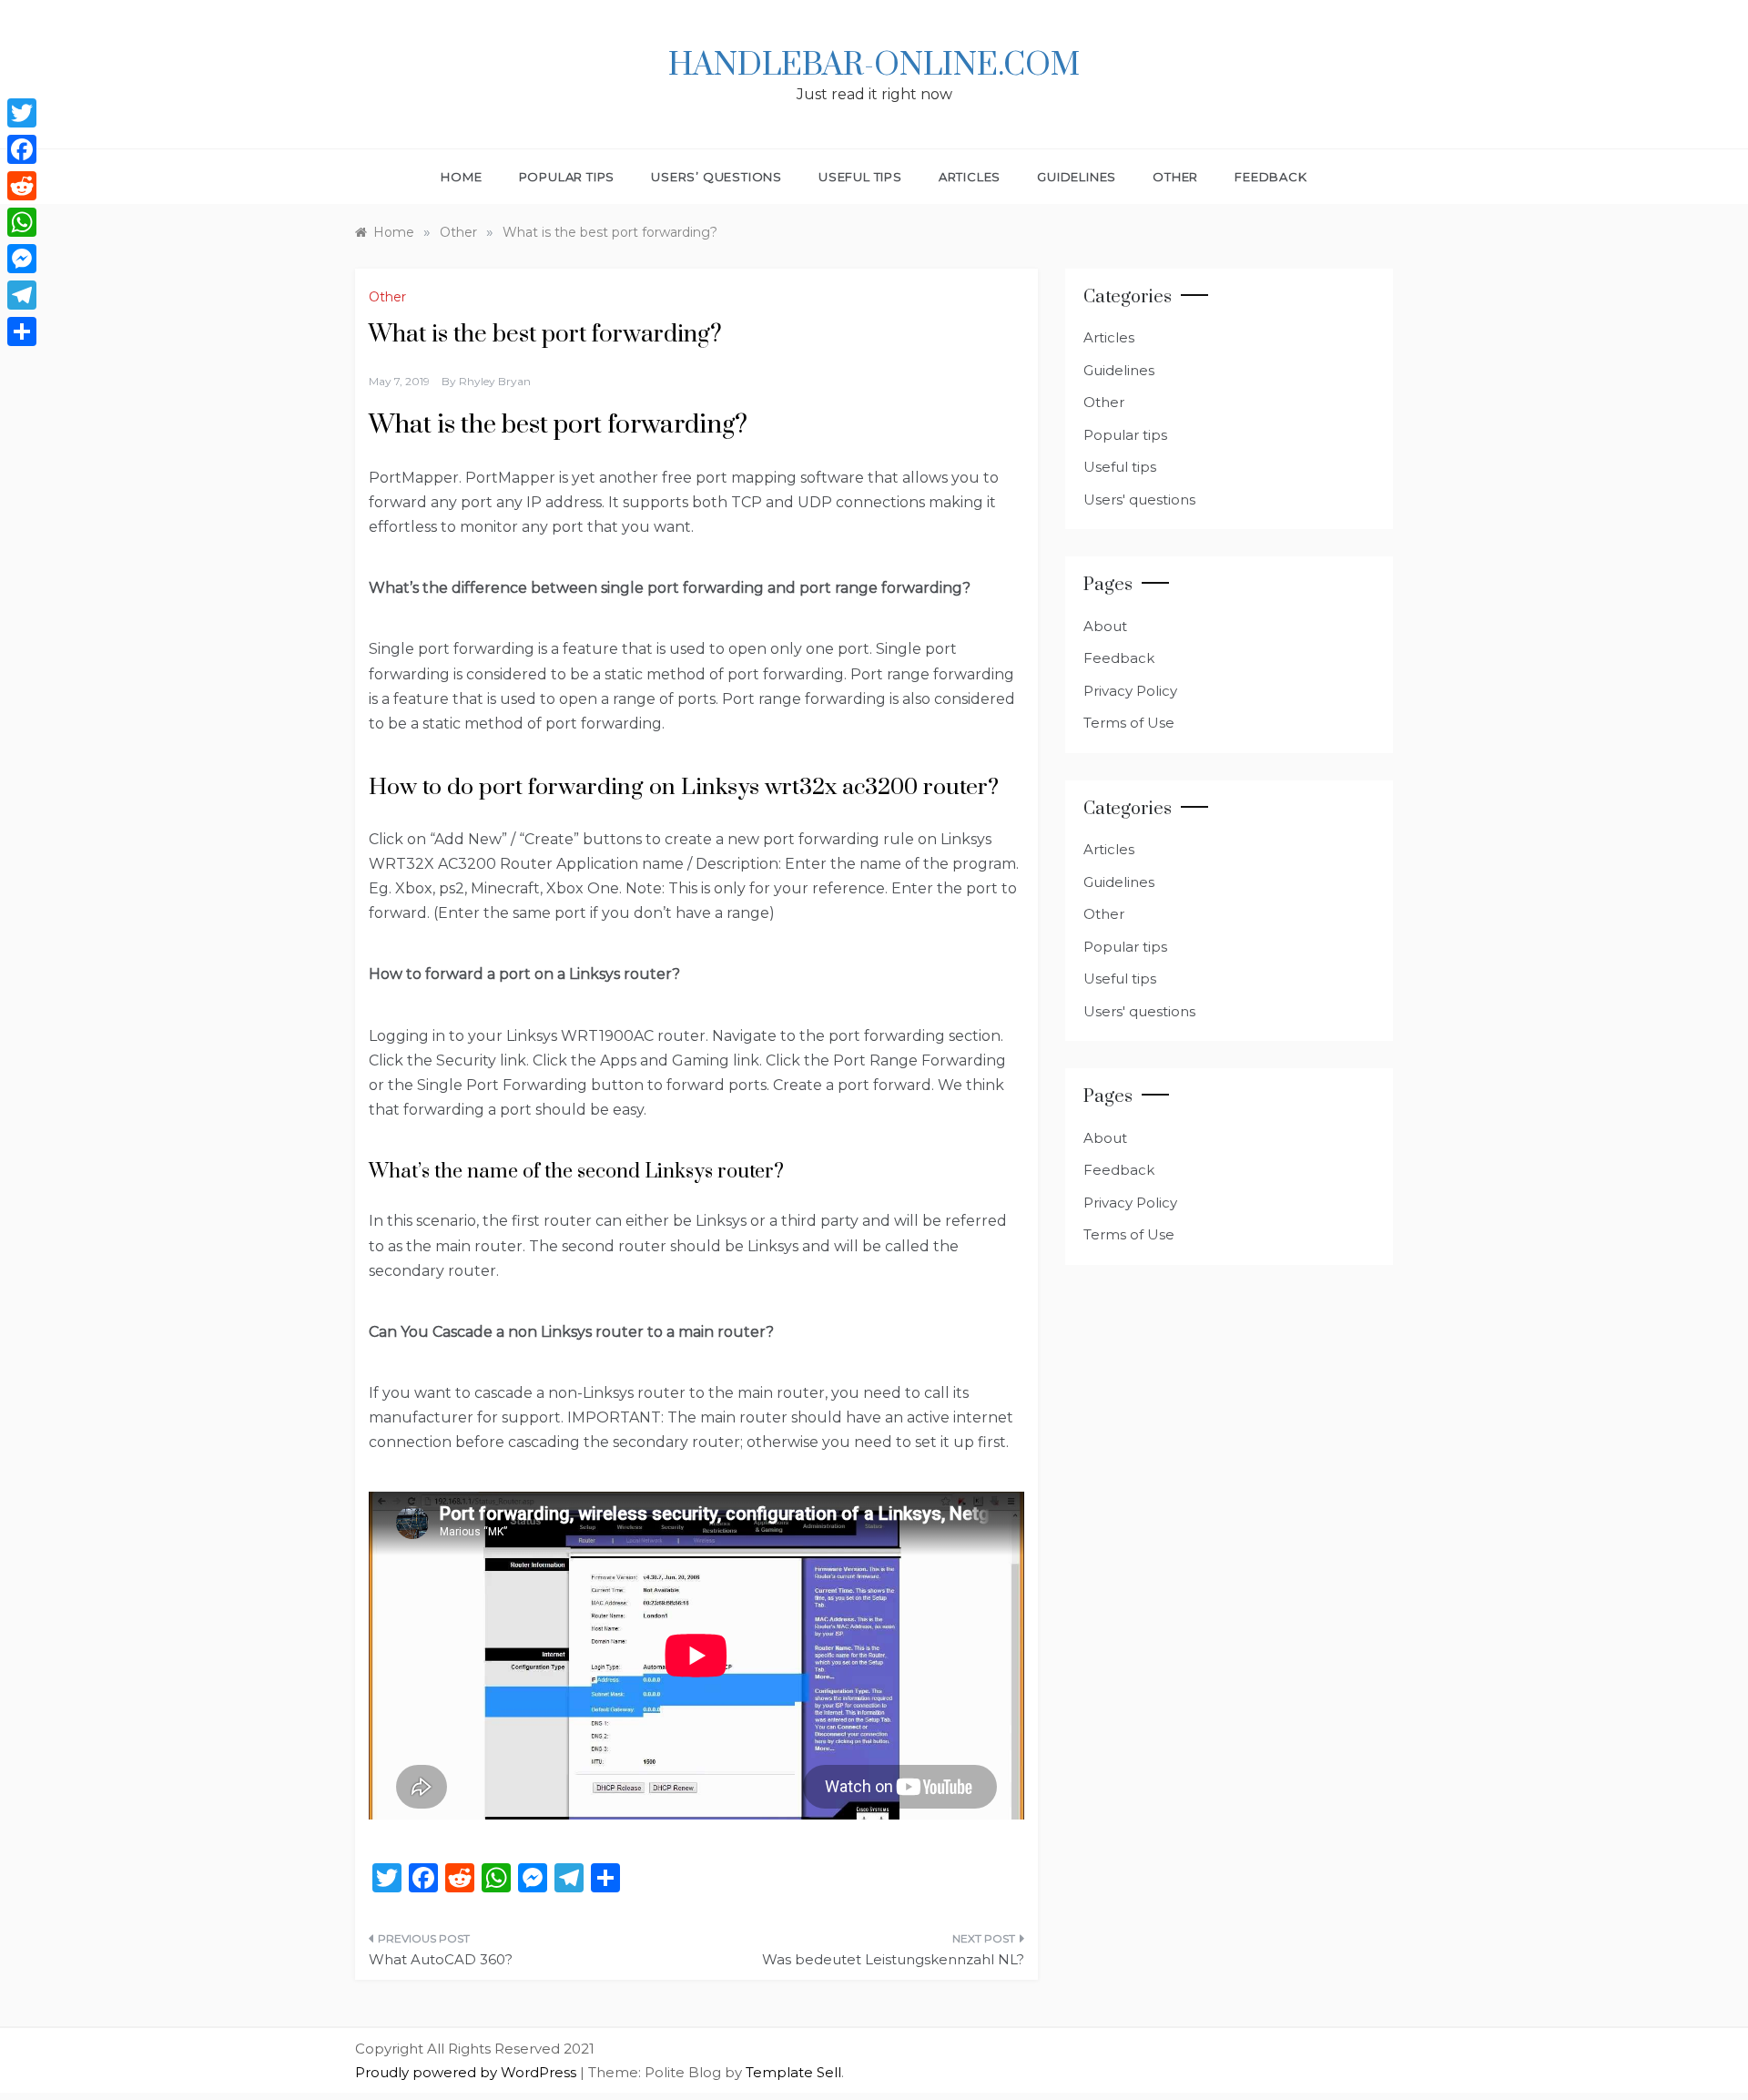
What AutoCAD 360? (441, 1959)
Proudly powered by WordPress (467, 2072)
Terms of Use (1129, 723)
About (1105, 626)
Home (461, 177)
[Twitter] (22, 113)
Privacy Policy (1130, 691)
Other (1175, 177)
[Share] (22, 331)
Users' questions (1139, 500)
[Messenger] (22, 259)
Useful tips (860, 177)
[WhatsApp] (22, 222)
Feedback (1270, 177)
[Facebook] (22, 149)
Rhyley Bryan (495, 381)
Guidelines (1077, 177)
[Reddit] (22, 186)
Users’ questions (716, 177)
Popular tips (567, 177)
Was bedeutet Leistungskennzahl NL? (893, 1959)
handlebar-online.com (874, 66)
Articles (970, 177)
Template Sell (793, 2072)
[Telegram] (22, 295)
